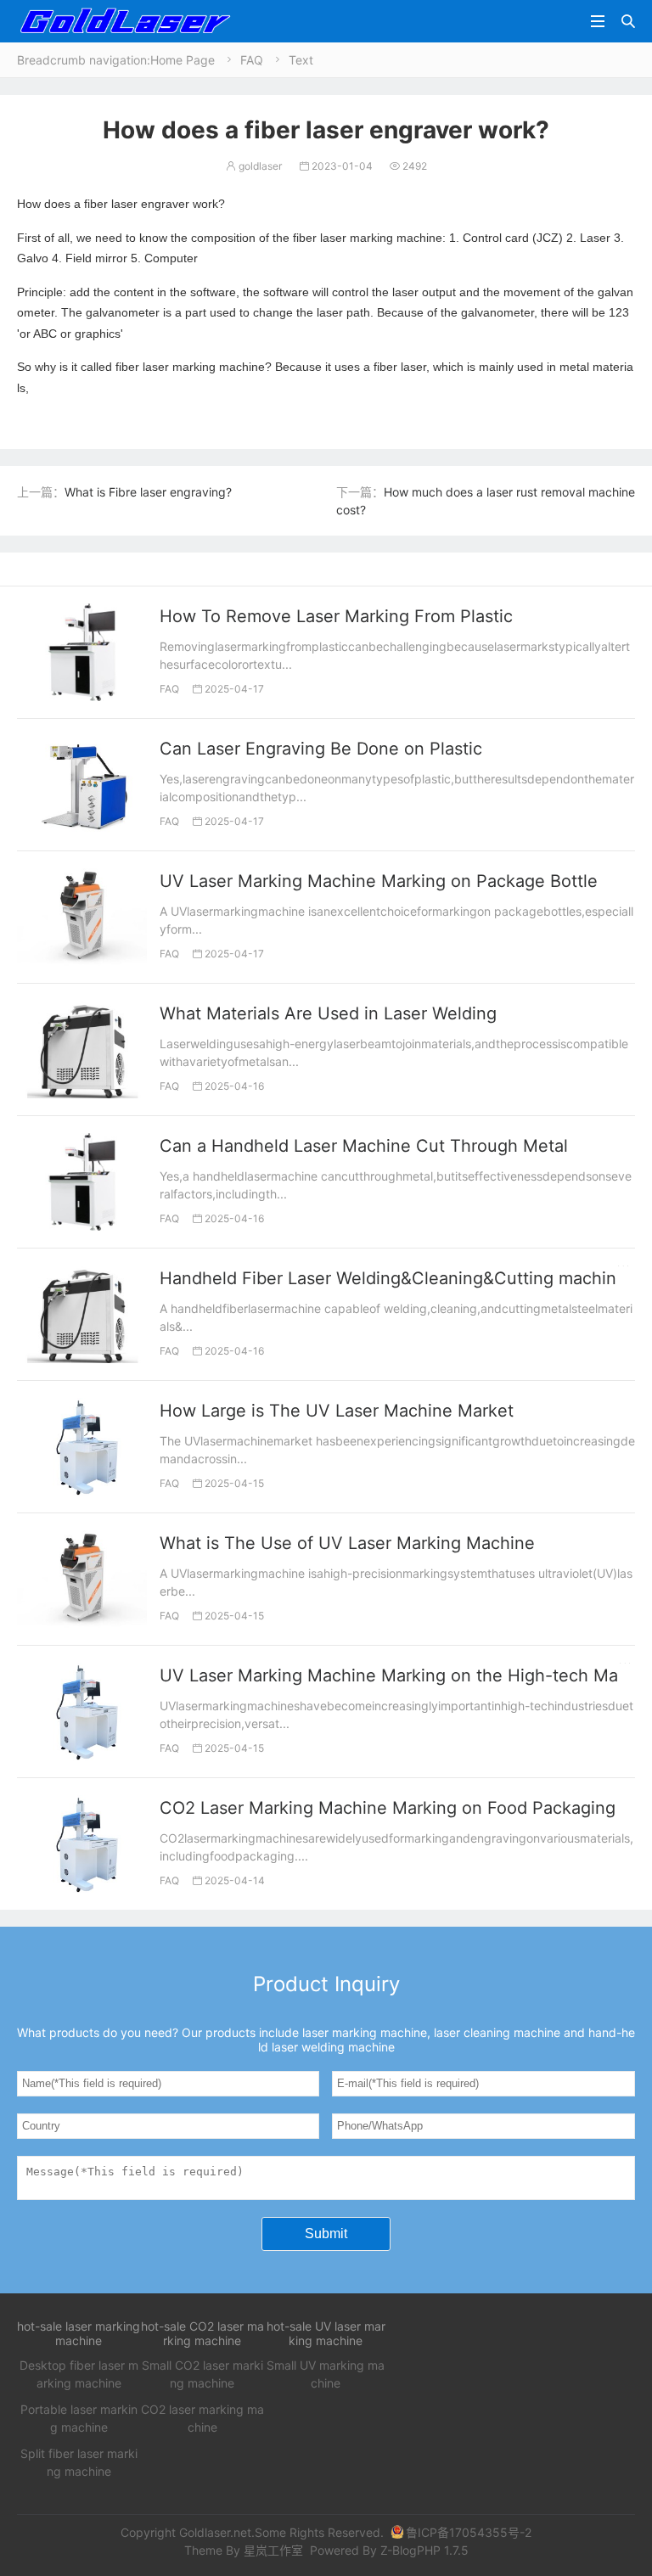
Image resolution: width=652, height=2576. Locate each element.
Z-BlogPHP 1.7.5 (424, 2550)
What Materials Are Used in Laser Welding (328, 1013)
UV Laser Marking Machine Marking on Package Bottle (379, 881)
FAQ (252, 60)
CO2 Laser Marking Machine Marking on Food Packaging (388, 1808)
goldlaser (254, 166)
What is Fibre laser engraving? (148, 492)
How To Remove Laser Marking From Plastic (336, 616)
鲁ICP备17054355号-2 (469, 2532)
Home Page (183, 60)
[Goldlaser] (124, 20)
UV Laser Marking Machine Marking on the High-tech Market (405, 1675)
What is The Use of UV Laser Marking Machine (347, 1543)
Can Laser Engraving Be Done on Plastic (321, 749)
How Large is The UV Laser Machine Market (337, 1411)
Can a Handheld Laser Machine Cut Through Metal (364, 1146)
